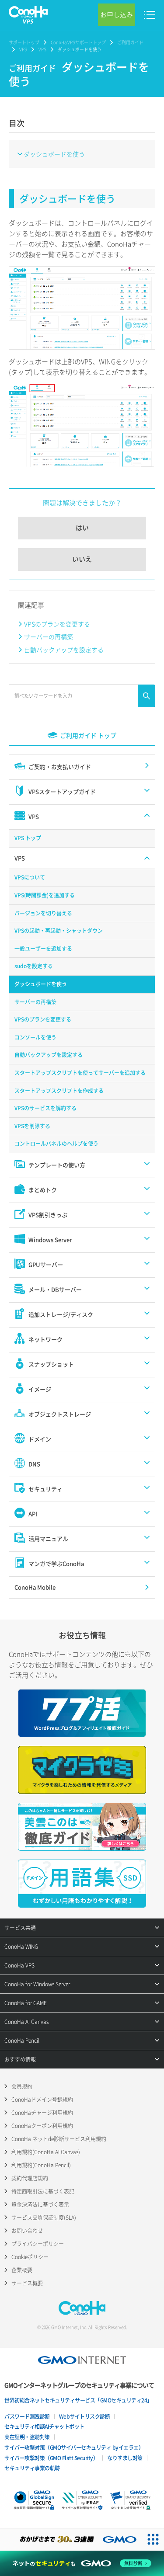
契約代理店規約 (30, 2178)
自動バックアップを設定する (64, 650)
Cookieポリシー (30, 2257)
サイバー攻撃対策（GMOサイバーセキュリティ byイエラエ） (74, 2447)
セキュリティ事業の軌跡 (32, 2468)
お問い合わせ (27, 2231)
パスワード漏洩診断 (27, 2416)
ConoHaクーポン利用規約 (42, 2126)
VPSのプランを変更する (57, 624)
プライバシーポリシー (38, 2244)
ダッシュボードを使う (54, 154)
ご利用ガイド (130, 42)
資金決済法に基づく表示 (40, 2204)
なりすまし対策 (125, 2458)
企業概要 (22, 2270)
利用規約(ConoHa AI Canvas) (46, 2152)
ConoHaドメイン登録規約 (42, 2100)
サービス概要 (27, 2283)
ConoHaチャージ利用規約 (42, 2113)
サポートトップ (24, 42)
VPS (23, 49)
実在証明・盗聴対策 (27, 2437)
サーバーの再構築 (49, 636)
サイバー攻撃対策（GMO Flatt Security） (51, 2458)
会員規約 (22, 2086)
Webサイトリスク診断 (85, 2416)
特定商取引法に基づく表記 (43, 2191)
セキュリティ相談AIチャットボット (44, 2427)
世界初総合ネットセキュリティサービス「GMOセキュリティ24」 (78, 2400)
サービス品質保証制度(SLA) (44, 2218)
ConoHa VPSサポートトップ (78, 42)
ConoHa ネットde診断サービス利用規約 (59, 2139)
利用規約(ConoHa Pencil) (41, 2165)
